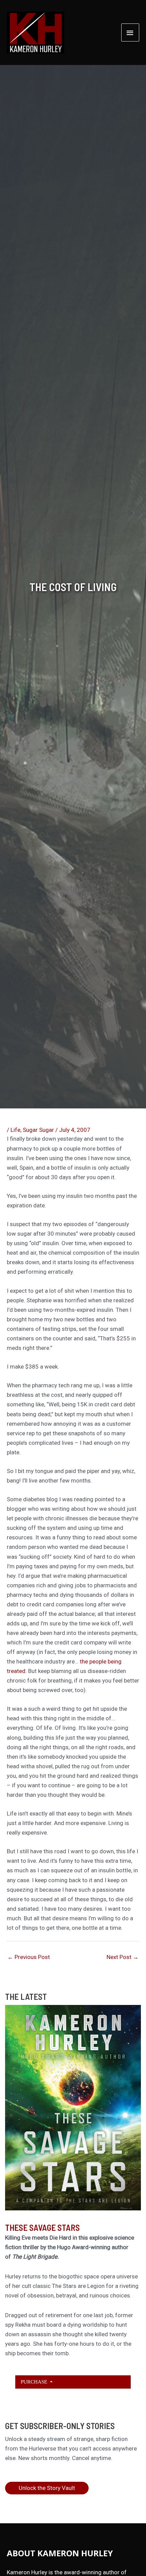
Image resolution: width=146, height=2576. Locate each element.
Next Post (123, 1957)
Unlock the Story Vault (47, 2488)
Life (15, 1130)
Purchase (35, 2382)
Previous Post (29, 1957)
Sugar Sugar (38, 1130)
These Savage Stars (42, 2227)
